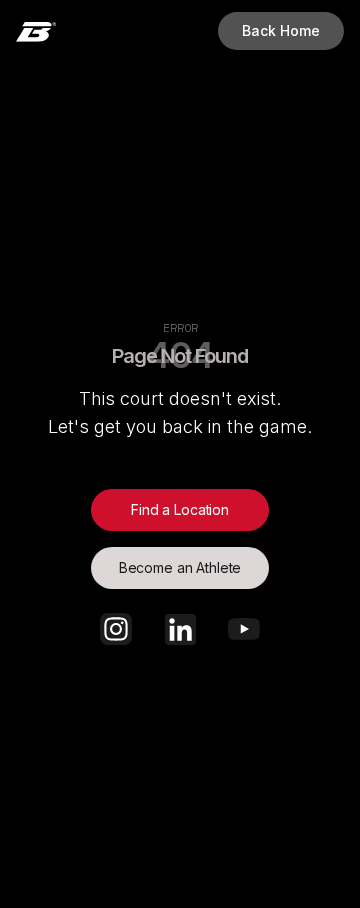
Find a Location (180, 509)
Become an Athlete (180, 567)
